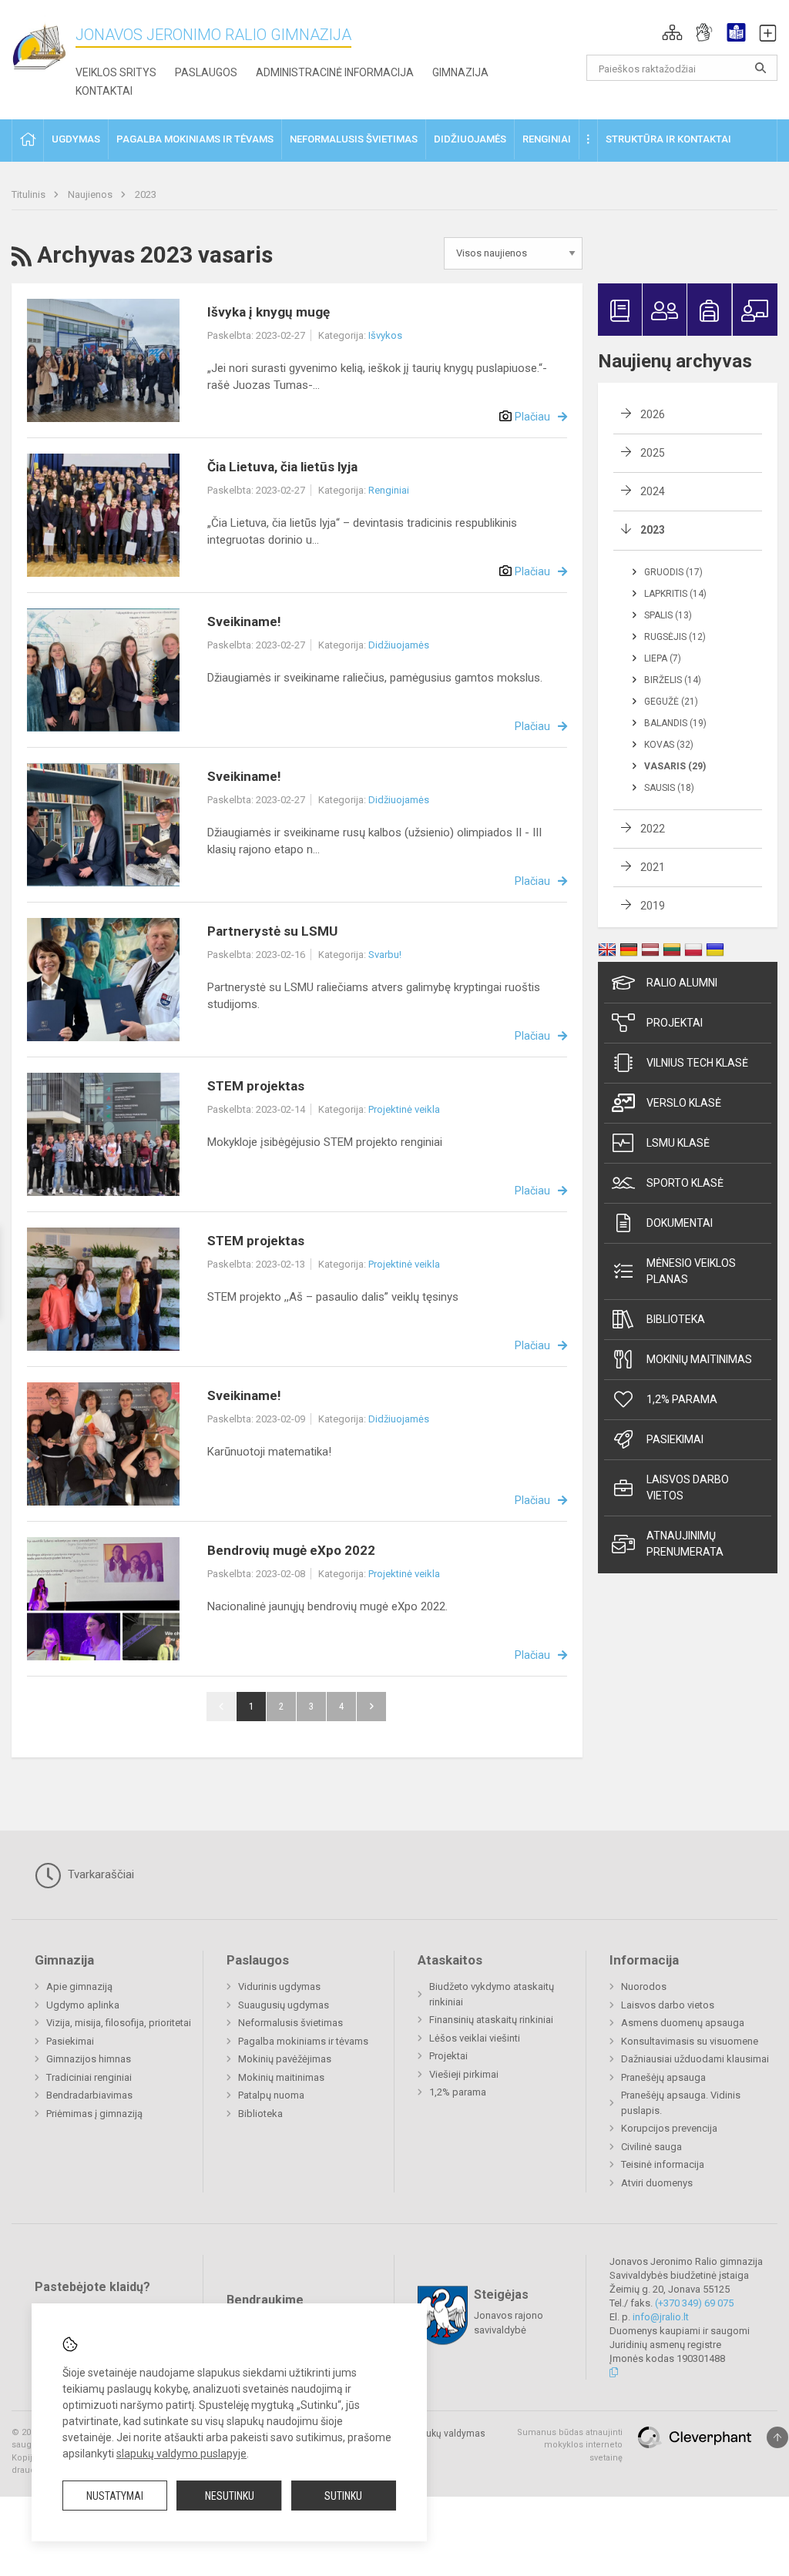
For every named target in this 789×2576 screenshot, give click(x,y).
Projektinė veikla (404, 1109)
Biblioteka (676, 1319)
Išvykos (385, 335)
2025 (653, 453)
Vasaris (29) (675, 766)
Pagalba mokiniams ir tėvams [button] (195, 139)
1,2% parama (682, 1399)
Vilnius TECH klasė (697, 1063)
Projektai (675, 1023)
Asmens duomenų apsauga (683, 2023)
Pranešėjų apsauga (663, 2077)
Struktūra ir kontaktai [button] (668, 139)
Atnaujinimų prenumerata (685, 1544)
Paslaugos (206, 72)
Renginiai (389, 490)
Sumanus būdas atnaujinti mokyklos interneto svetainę (570, 2445)
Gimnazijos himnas (89, 2059)
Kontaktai (104, 91)
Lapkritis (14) (675, 594)
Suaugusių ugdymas (284, 2005)
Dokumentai (680, 1223)
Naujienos (91, 194)
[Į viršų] (777, 2437)
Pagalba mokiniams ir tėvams (303, 2041)
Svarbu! (385, 955)
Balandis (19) (675, 723)
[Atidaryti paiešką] (760, 68)
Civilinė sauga (651, 2147)
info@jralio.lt (661, 2317)
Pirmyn (371, 1707)
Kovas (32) (669, 745)
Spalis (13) (668, 615)
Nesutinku (230, 2496)
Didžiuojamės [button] (470, 139)
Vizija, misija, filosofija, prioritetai (119, 2023)
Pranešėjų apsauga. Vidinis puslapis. (681, 2103)
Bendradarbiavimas (89, 2095)
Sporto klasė (685, 1183)
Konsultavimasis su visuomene (690, 2041)
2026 (653, 414)
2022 (653, 829)
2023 (146, 194)
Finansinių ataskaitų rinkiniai (491, 2020)
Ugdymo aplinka (83, 2005)
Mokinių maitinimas (699, 1359)
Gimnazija (460, 72)
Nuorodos (644, 1986)
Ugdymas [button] (76, 139)
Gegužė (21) (671, 702)
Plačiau (532, 417)
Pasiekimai (675, 1439)
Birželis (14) (673, 680)
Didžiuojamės (399, 645)
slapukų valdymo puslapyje (181, 2454)
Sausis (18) (669, 788)
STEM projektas (256, 1086)
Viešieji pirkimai (464, 2074)
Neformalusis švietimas (290, 2023)
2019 (653, 906)
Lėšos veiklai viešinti (475, 2038)
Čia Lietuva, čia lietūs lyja (282, 467)
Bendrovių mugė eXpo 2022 (291, 1550)
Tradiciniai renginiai (89, 2077)
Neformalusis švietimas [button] (354, 139)
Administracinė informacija (335, 72)
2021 (653, 867)
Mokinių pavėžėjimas (285, 2059)
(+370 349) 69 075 (694, 2303)
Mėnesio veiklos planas (691, 1271)
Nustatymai (115, 2496)
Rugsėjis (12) (675, 637)
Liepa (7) (663, 658)
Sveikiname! (244, 621)
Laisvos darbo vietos (688, 1487)
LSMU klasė (678, 1143)
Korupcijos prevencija (669, 2128)
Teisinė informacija (663, 2164)
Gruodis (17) (673, 572)
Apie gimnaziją (79, 1986)
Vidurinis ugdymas (279, 1986)
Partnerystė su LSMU (272, 931)
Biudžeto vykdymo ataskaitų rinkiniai (492, 1994)
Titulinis (30, 194)
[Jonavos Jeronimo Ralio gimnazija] (44, 47)
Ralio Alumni (682, 983)
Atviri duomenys (657, 2183)
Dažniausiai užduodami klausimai (695, 2059)
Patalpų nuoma (271, 2095)
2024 (653, 491)
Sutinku (343, 2496)
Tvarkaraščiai (99, 1874)
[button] (672, 32)
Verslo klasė (684, 1103)
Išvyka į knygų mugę (269, 312)
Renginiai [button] (547, 139)
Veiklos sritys (116, 72)
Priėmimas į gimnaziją (94, 2114)
